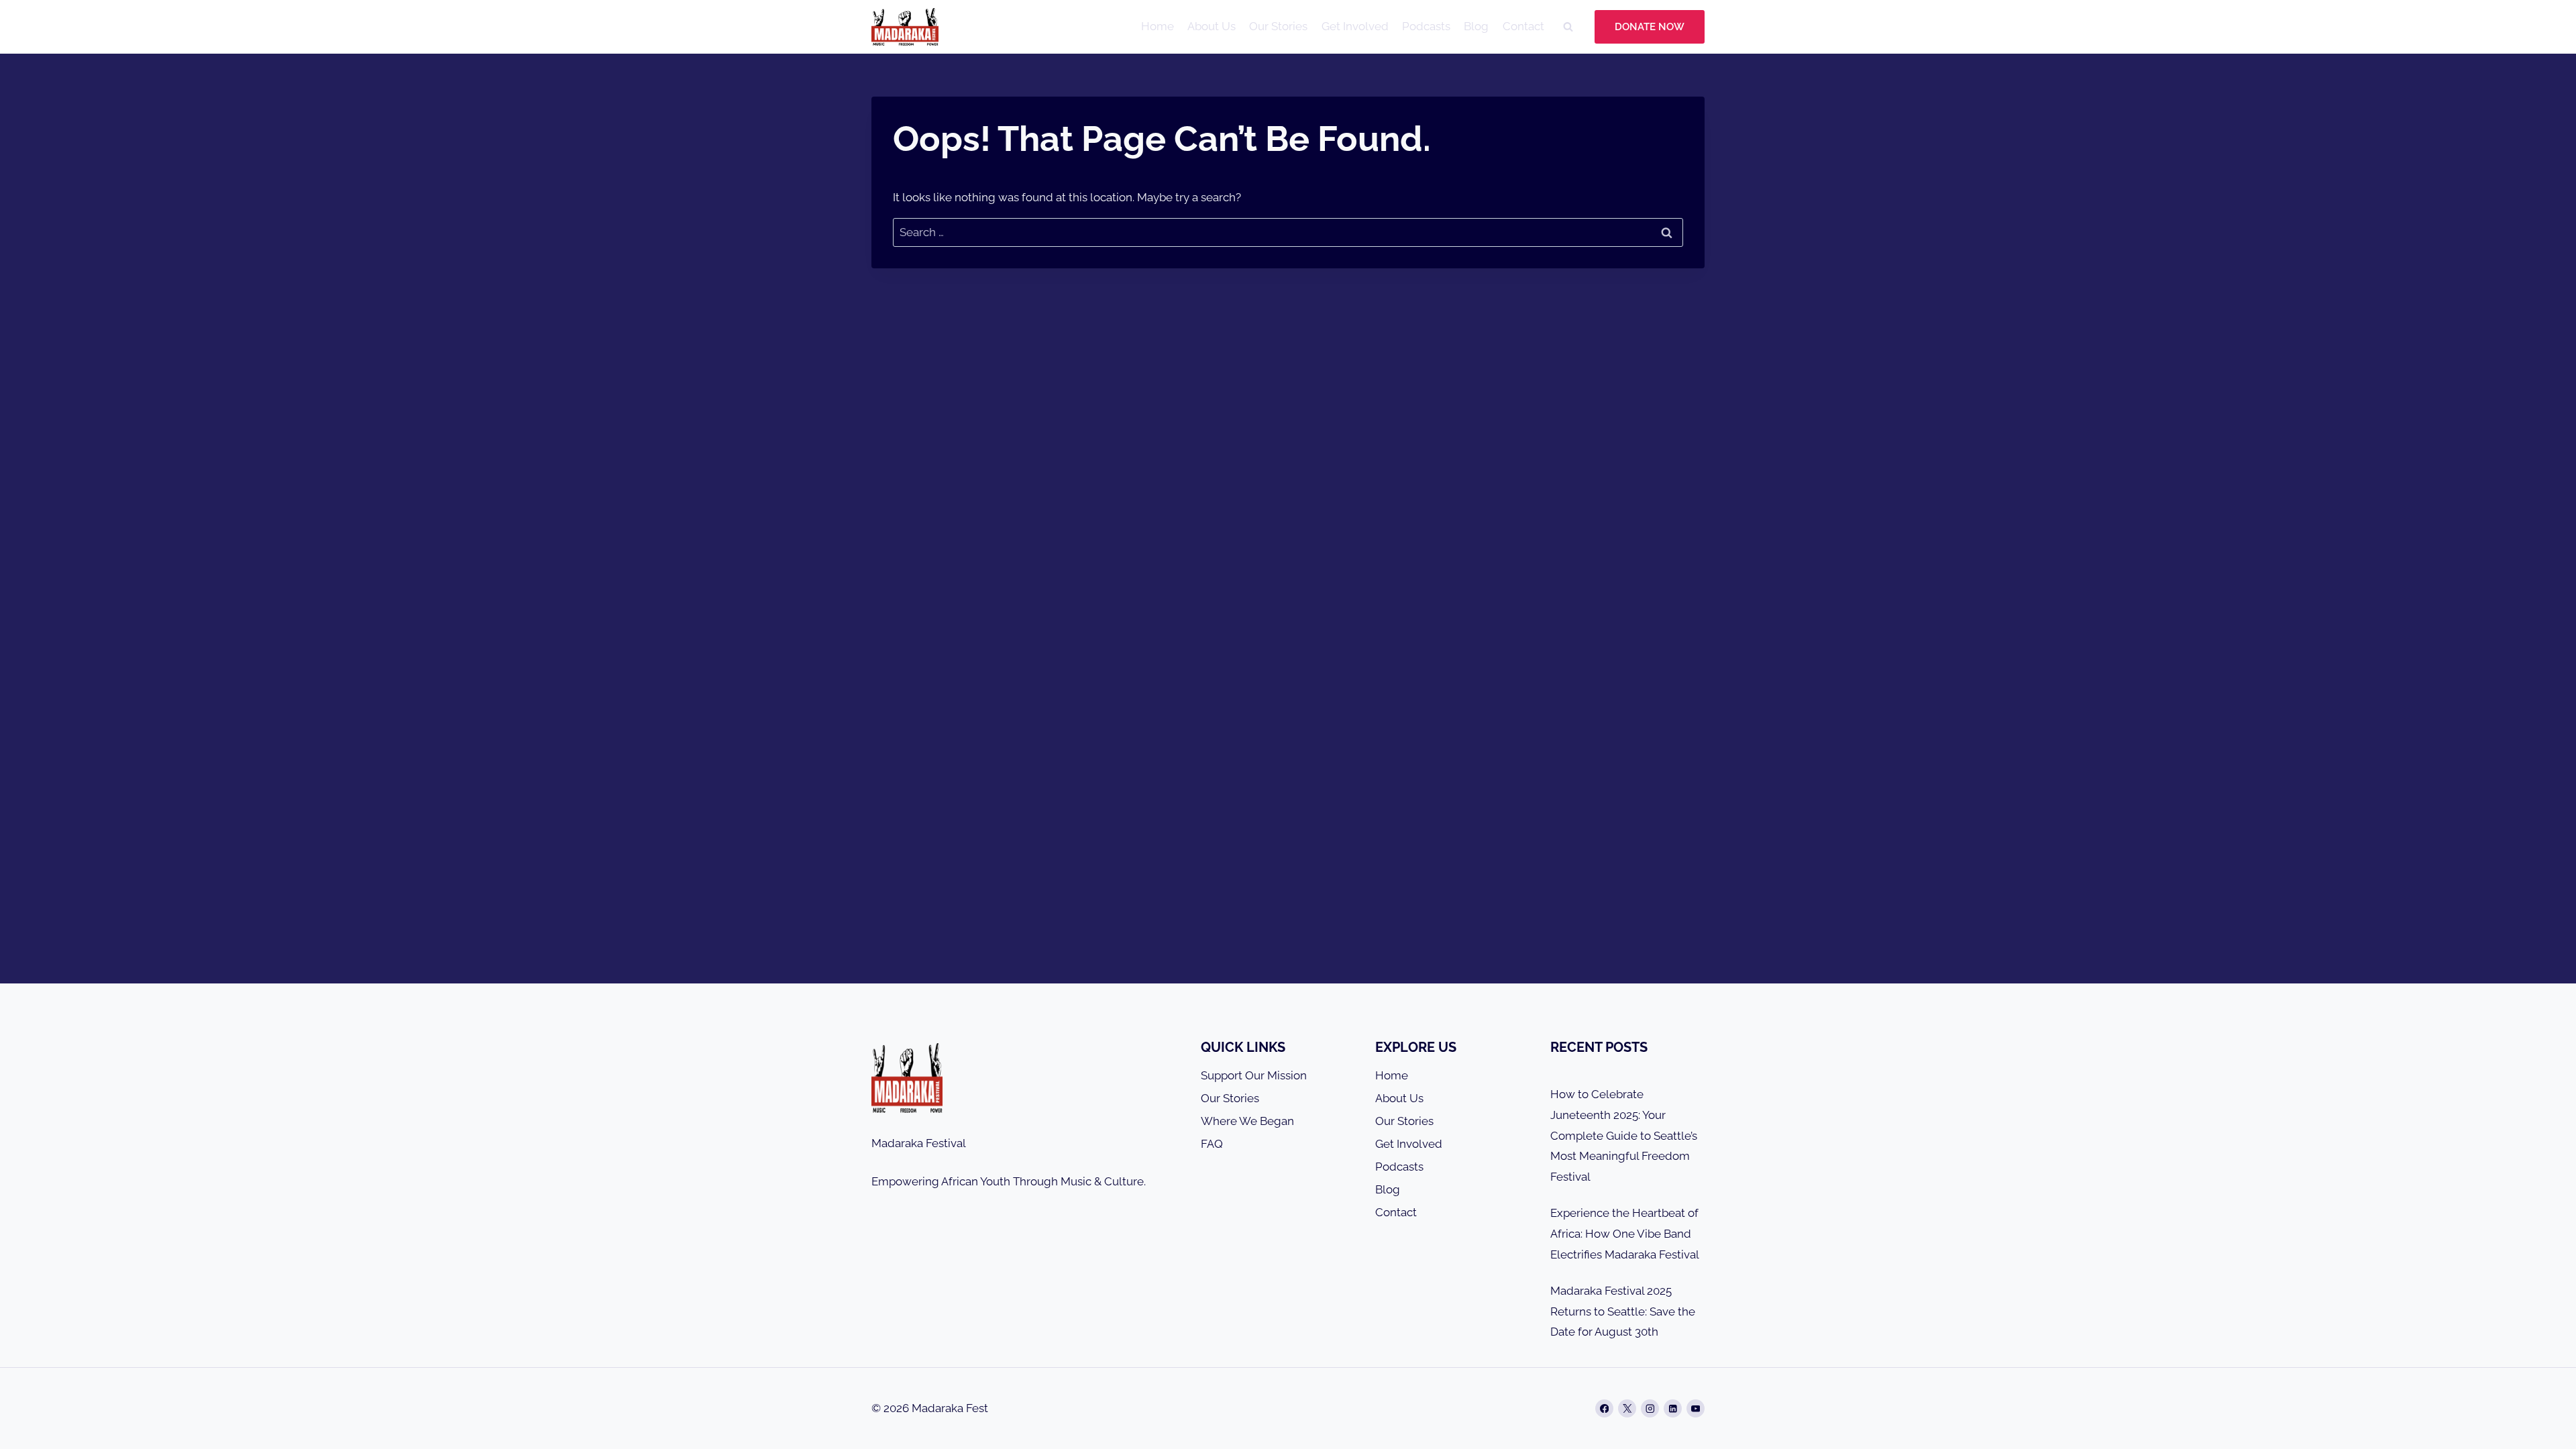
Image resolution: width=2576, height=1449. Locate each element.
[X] (1627, 1408)
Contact (1523, 26)
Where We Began (1247, 1121)
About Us (1212, 26)
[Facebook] (1604, 1408)
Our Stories (1278, 26)
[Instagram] (1650, 1408)
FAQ (1212, 1144)
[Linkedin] (1673, 1408)
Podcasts (1426, 26)
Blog (1476, 26)
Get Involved (1355, 26)
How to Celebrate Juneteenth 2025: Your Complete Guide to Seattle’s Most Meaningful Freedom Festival (1624, 1135)
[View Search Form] (1568, 27)
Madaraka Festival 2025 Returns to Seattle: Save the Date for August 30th (1623, 1311)
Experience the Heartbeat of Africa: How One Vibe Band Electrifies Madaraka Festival (1625, 1233)
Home (1158, 26)
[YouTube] (1696, 1408)
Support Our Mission (1254, 1075)
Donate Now (1650, 27)
